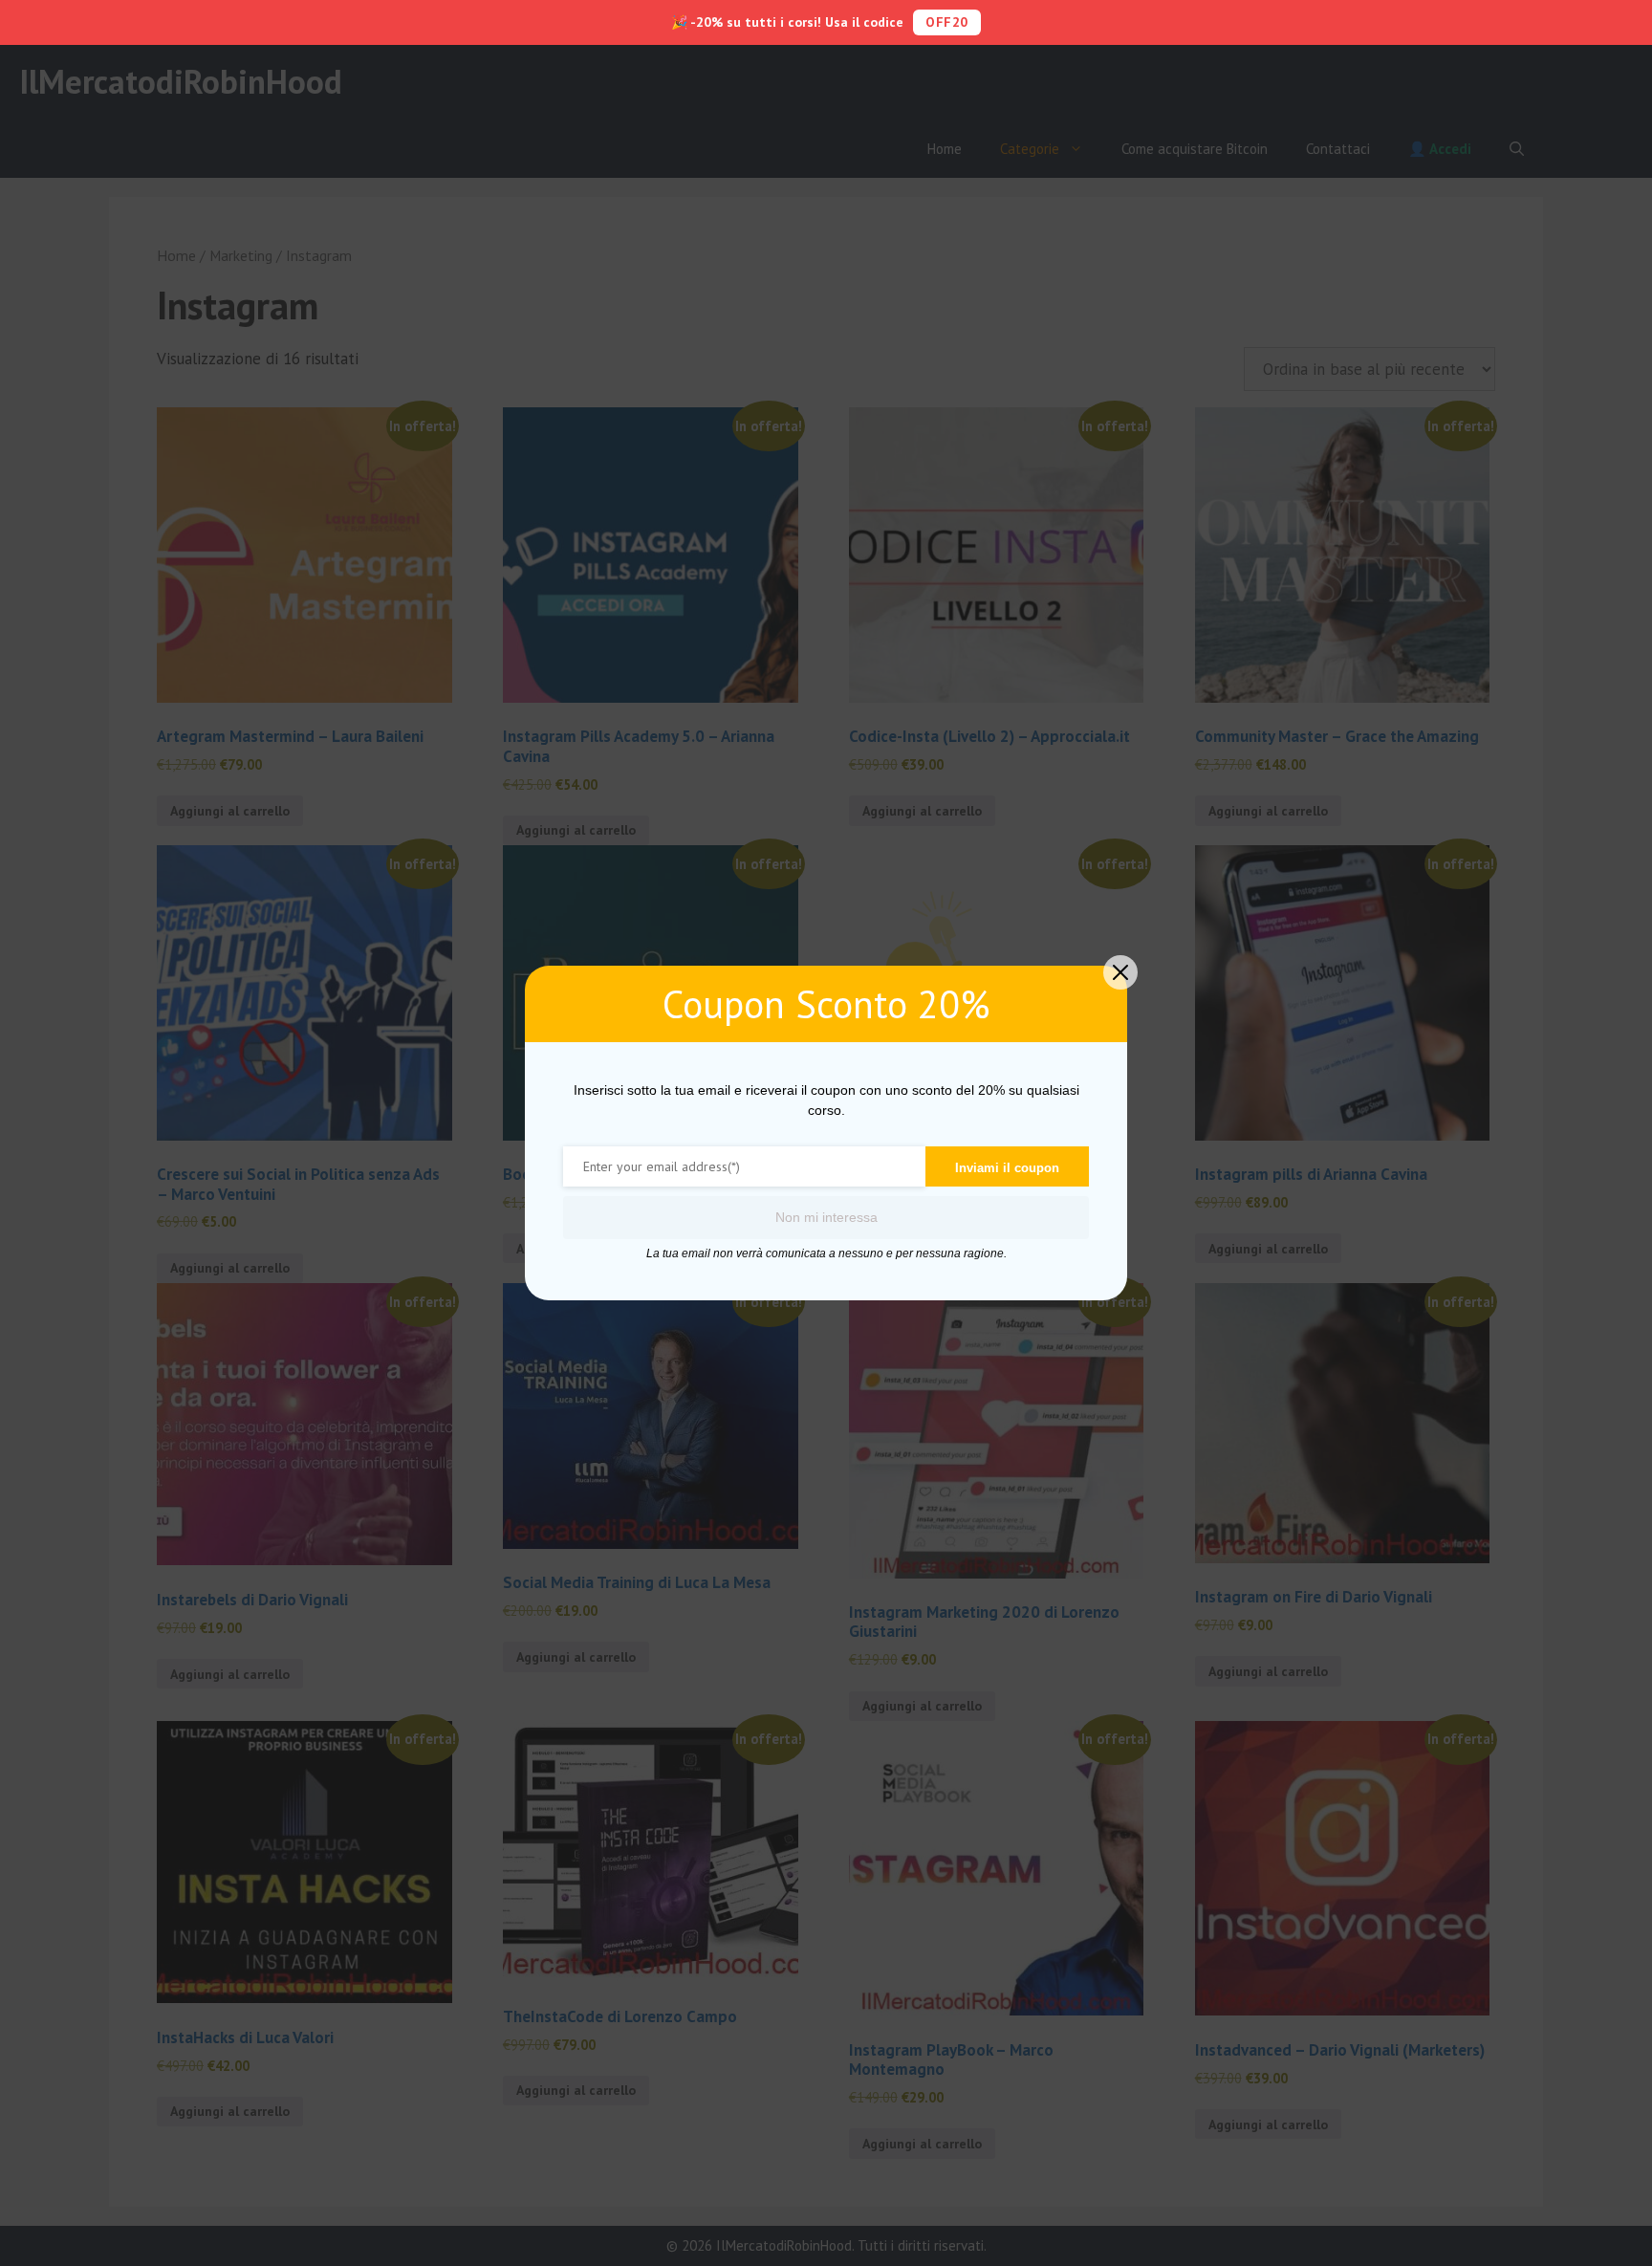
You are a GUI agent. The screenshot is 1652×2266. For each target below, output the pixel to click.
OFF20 (947, 22)
